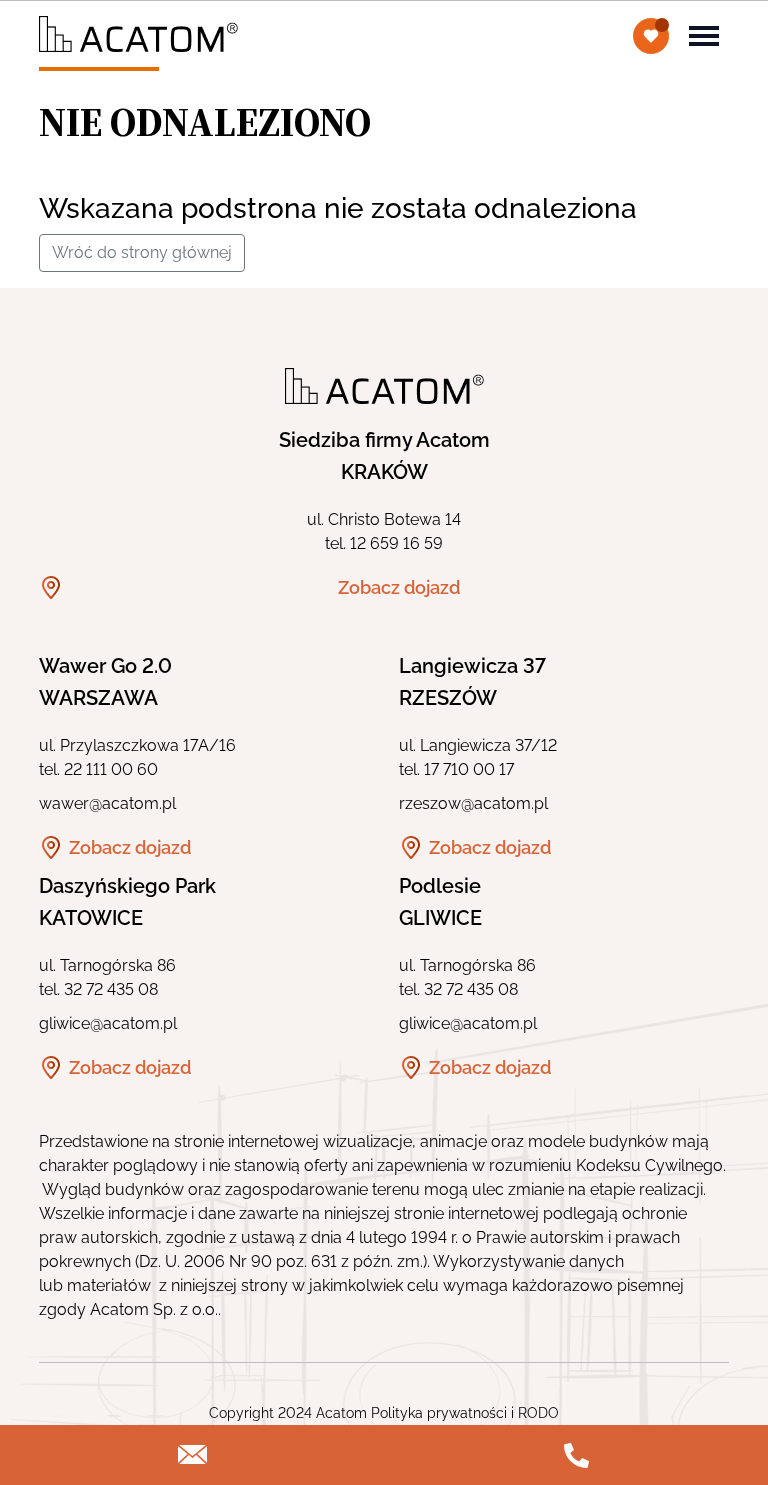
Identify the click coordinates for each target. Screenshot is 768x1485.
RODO (538, 1413)
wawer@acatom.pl (107, 803)
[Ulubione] (651, 36)
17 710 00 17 (469, 769)
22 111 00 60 (111, 769)
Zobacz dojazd (399, 587)
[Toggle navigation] (704, 34)
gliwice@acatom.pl (108, 1023)
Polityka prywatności (439, 1413)
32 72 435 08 (111, 989)
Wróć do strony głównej (142, 252)
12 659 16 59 (396, 543)
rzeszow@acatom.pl (473, 803)
